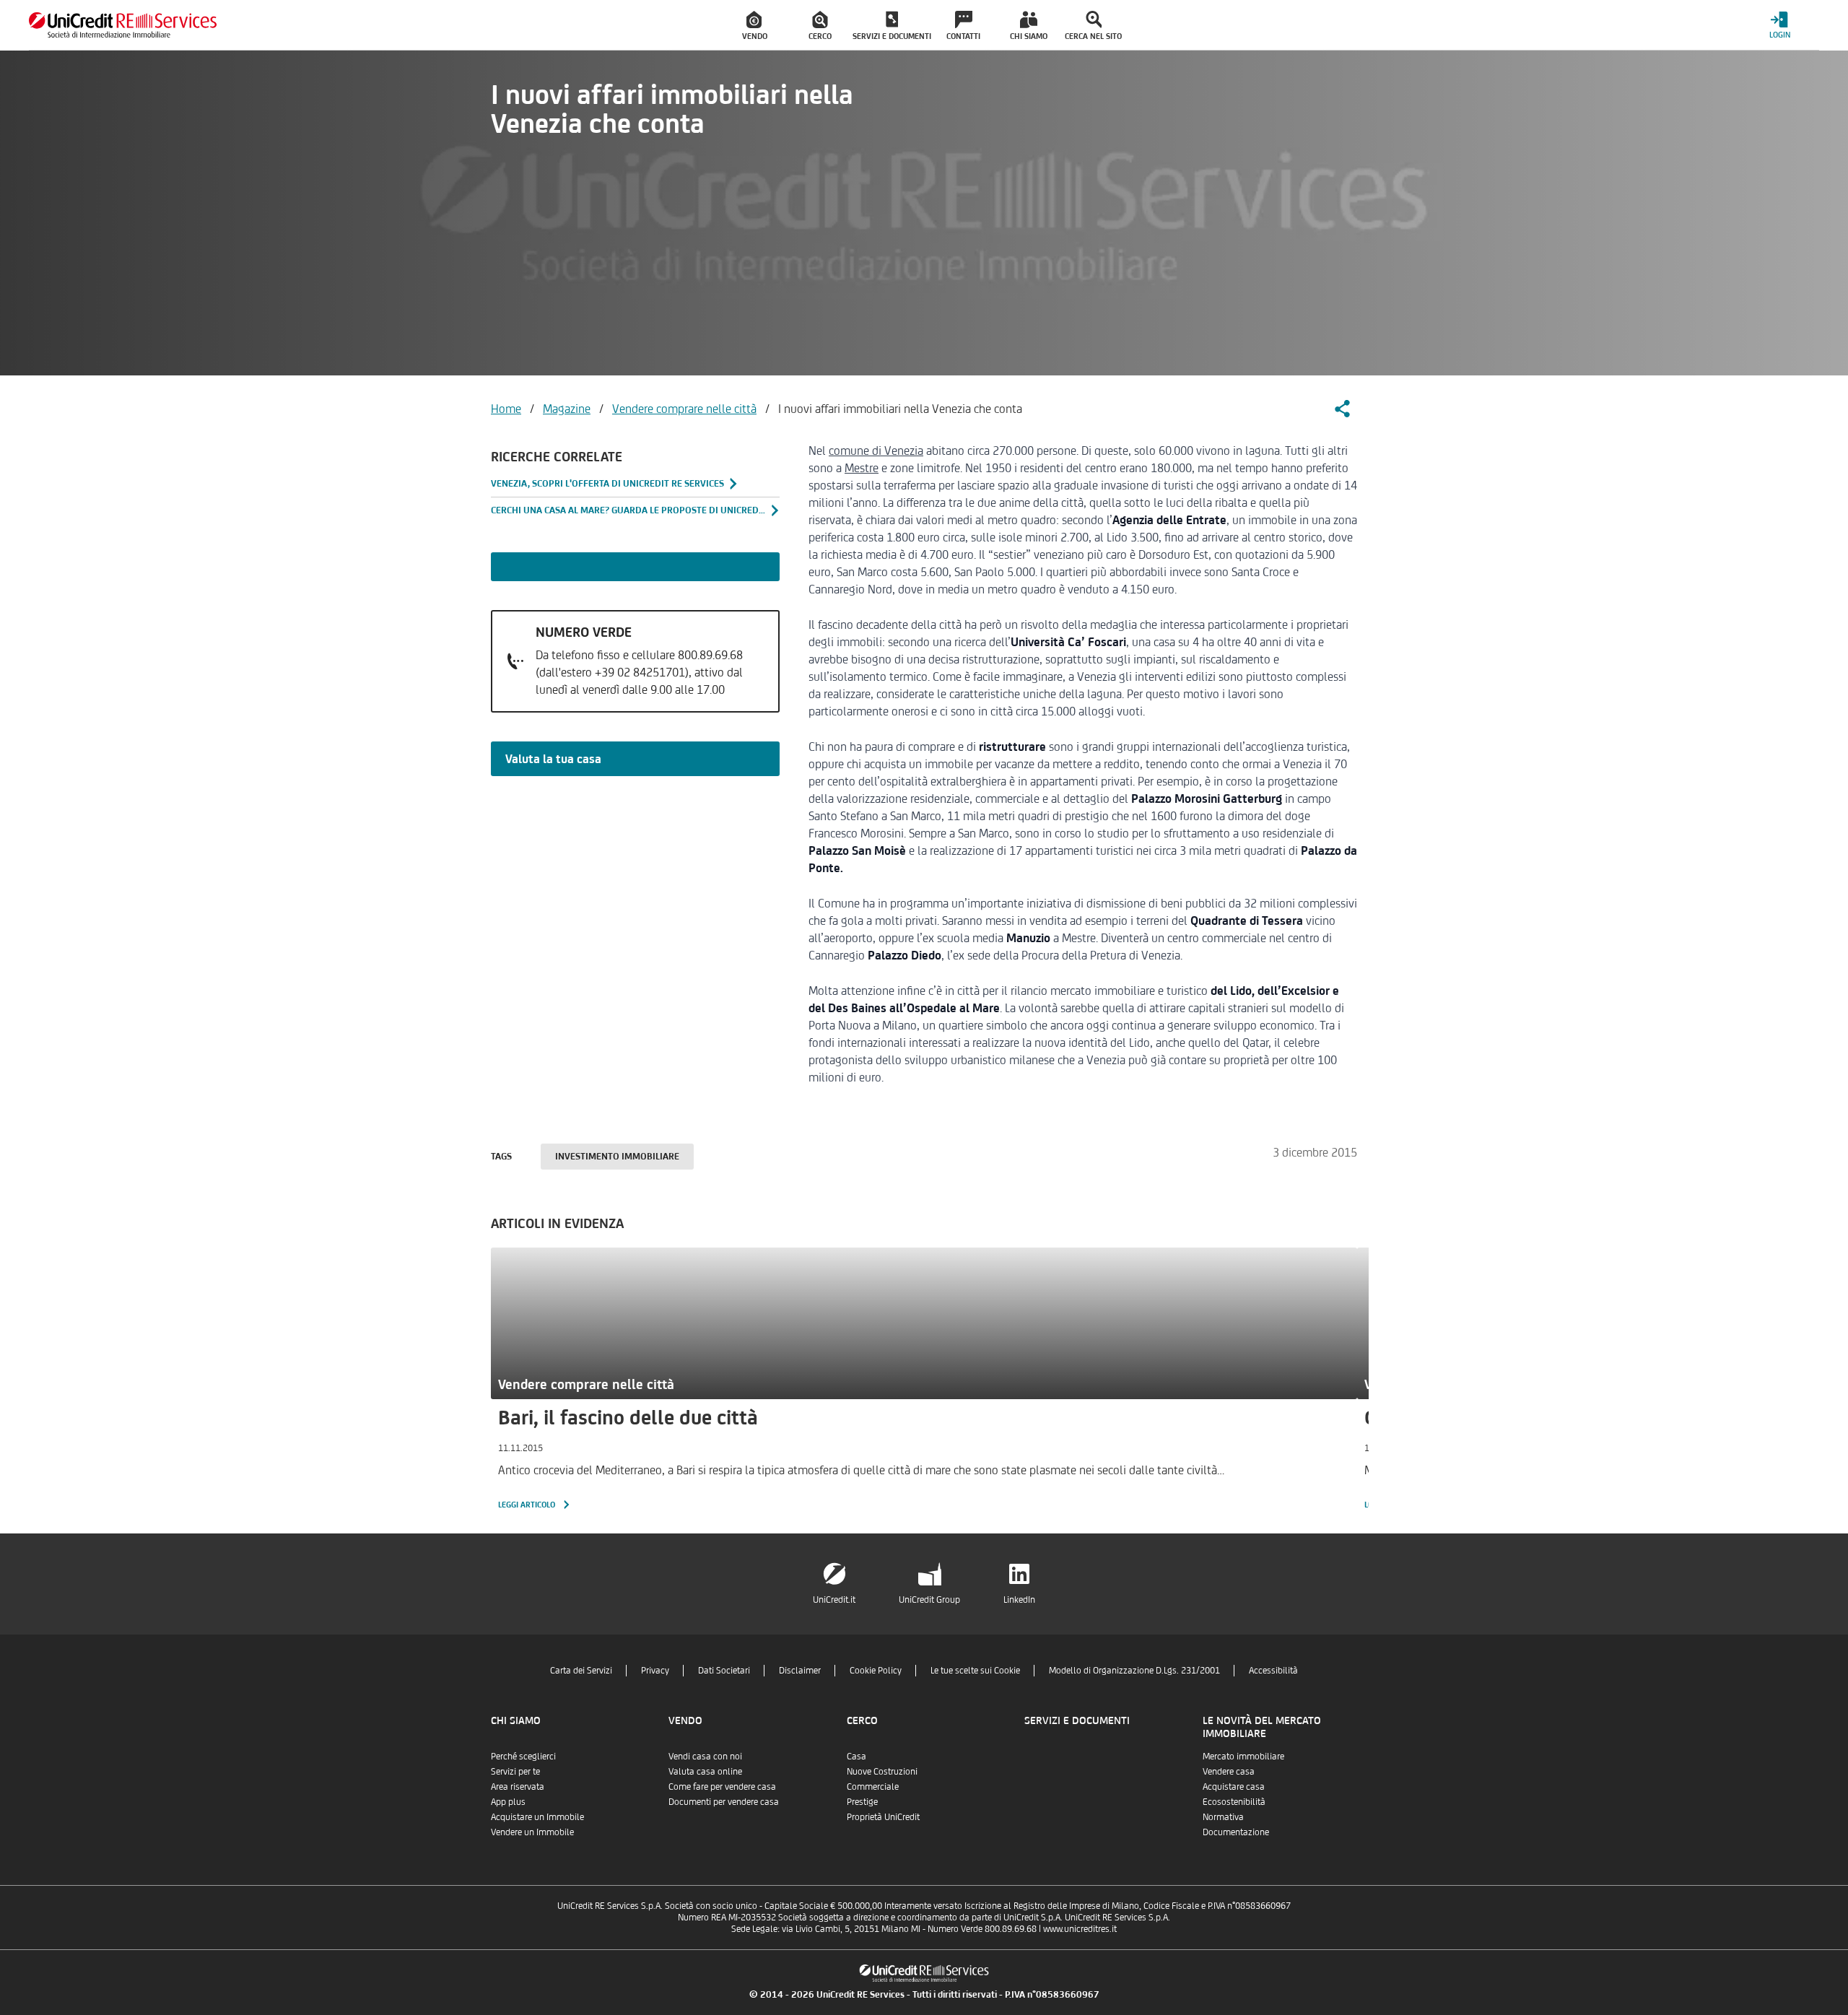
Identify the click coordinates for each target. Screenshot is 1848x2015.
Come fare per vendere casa (722, 1786)
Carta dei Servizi (581, 1670)
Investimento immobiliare (617, 1156)
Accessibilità (1273, 1670)
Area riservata (518, 1786)
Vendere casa (1229, 1771)
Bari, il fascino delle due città (628, 1417)
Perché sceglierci (523, 1756)
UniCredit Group (929, 1600)
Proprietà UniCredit (883, 1817)
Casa (857, 1756)
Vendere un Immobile (532, 1832)
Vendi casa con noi (705, 1756)
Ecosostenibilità (1234, 1802)
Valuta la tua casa (553, 759)
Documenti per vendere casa (724, 1802)
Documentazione (1236, 1832)
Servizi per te (515, 1771)
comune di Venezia (876, 451)
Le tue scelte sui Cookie (975, 1670)
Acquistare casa (1234, 1786)
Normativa (1223, 1817)
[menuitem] (755, 25)
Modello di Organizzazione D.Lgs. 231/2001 (1134, 1670)
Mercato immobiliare (1243, 1756)
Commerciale (873, 1786)
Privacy (655, 1670)
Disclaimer (800, 1670)
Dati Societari (724, 1670)
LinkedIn (1019, 1600)
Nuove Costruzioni (882, 1771)
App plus (508, 1802)
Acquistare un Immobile (537, 1817)
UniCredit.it (834, 1600)
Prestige (862, 1802)
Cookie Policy (876, 1670)
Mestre (862, 468)
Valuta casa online (705, 1771)
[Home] (123, 25)
